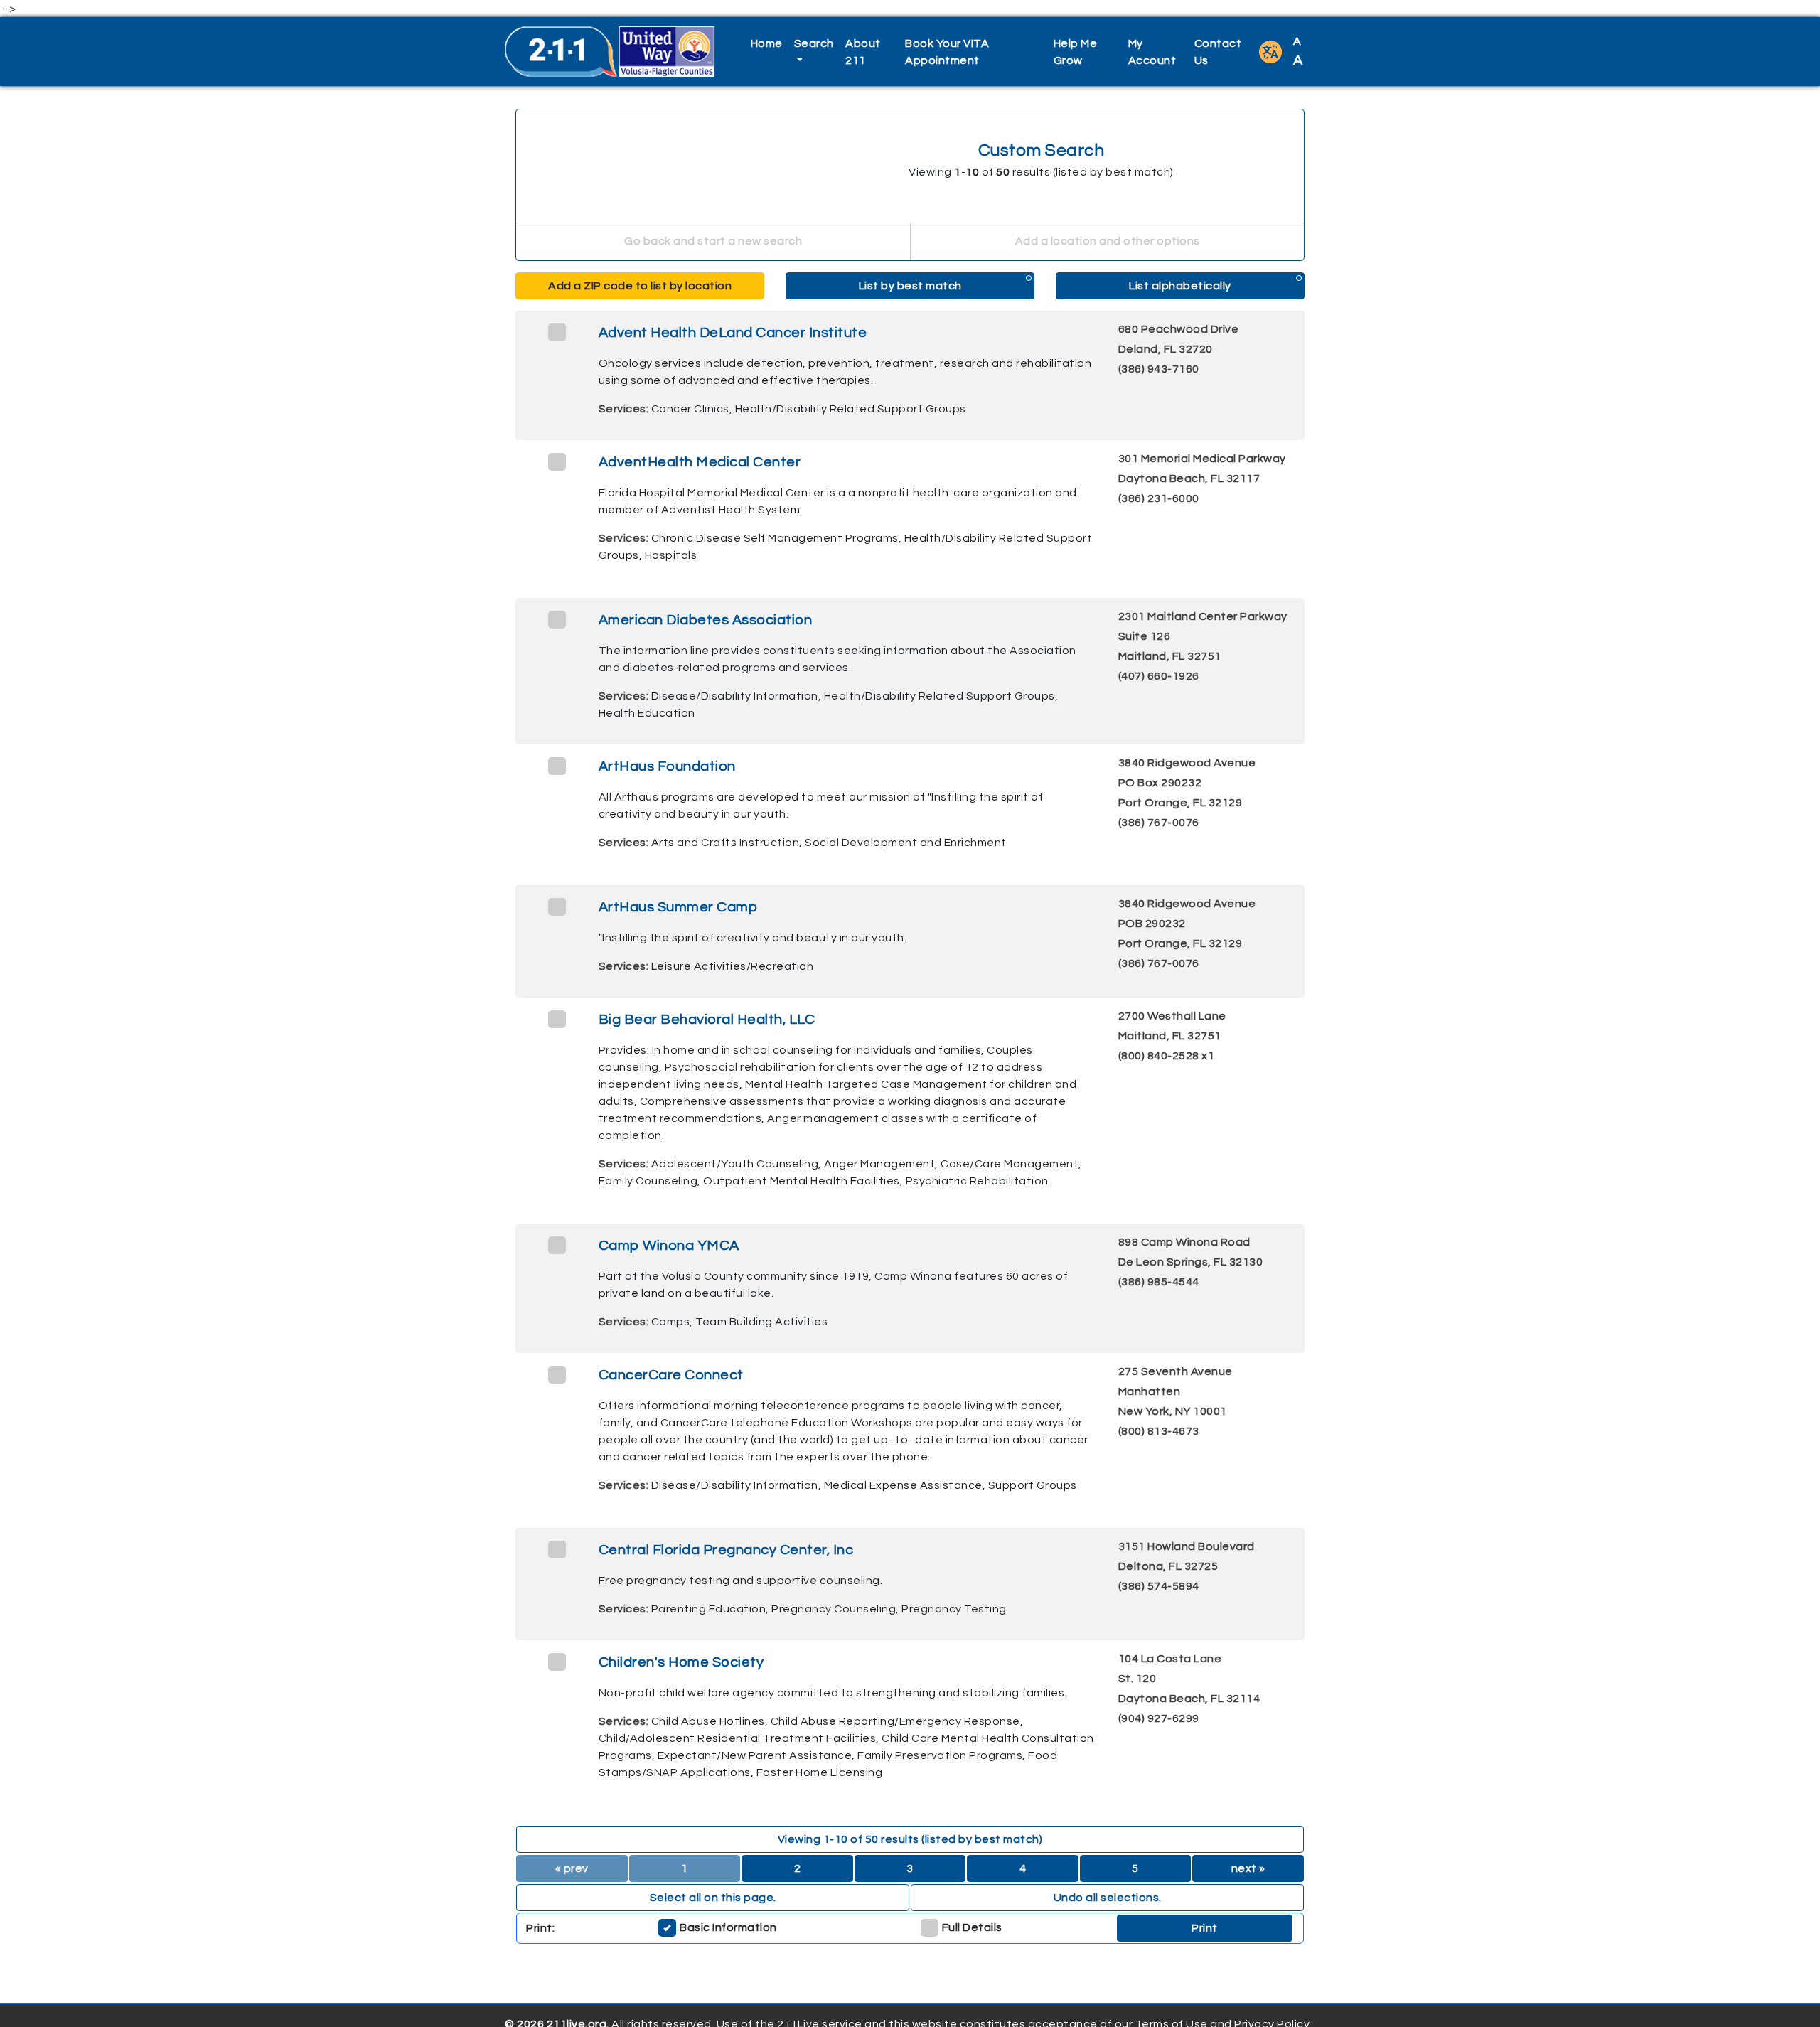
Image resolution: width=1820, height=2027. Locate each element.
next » (1248, 1868)
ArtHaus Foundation (667, 766)
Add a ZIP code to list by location (640, 286)
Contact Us (1218, 52)
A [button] (1298, 52)
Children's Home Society (681, 1662)
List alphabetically (1180, 286)
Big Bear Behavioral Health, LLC (707, 1020)
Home (767, 43)
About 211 (863, 52)
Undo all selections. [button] (1108, 1898)
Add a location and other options (1108, 241)
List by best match (910, 286)
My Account (1152, 52)
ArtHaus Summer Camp (678, 907)
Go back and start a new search (713, 241)
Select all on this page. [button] (713, 1898)
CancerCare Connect (671, 1375)
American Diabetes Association (706, 620)
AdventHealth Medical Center (700, 462)
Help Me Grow (1076, 52)
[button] (1270, 52)
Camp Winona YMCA (669, 1246)
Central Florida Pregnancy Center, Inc (726, 1550)
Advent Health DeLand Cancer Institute (733, 333)
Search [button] (814, 43)
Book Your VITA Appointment (947, 52)
